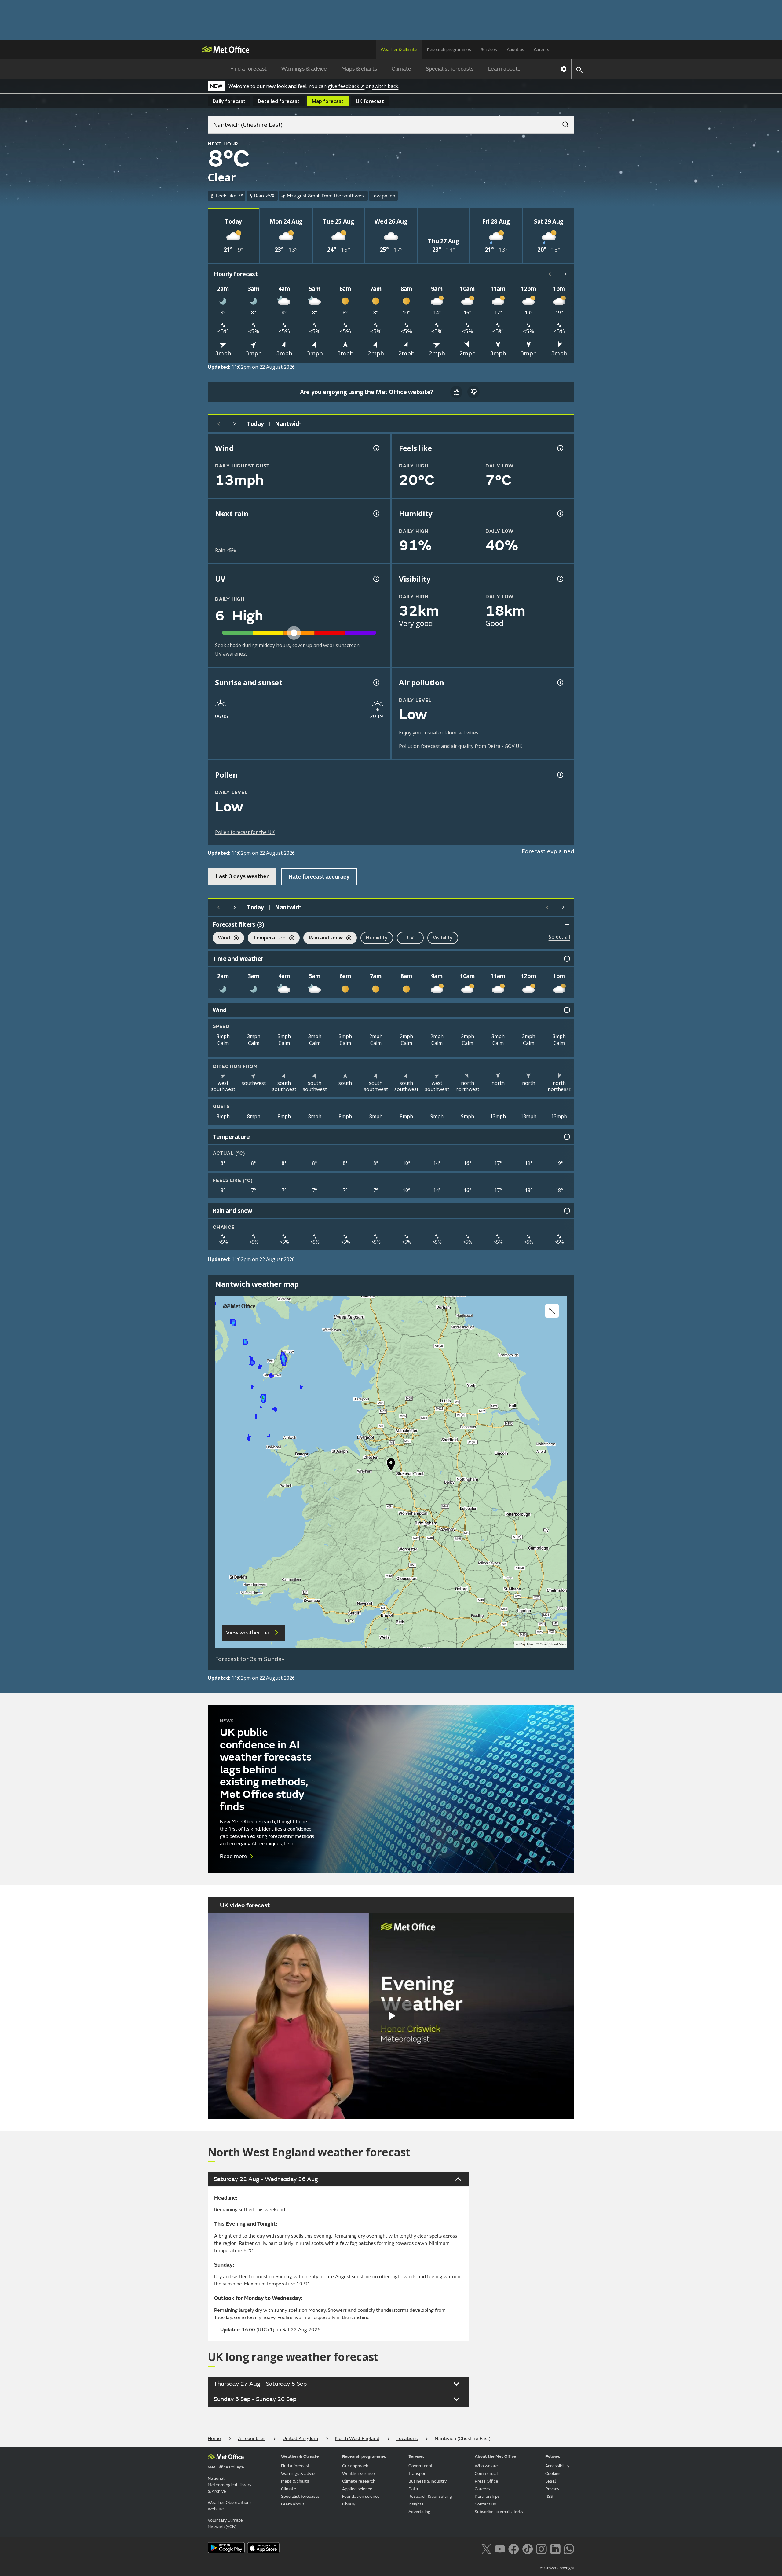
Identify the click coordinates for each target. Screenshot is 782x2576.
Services (489, 50)
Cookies (553, 2474)
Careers (542, 50)
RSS (549, 2496)
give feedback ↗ (346, 86)
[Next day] (235, 424)
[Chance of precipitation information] (376, 514)
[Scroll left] (550, 274)
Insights (416, 2504)
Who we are (486, 2466)
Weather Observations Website (230, 2506)
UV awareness (231, 654)
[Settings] (564, 69)
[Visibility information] (560, 579)
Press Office (486, 2481)
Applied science (357, 2489)
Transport (418, 2474)
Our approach (355, 2466)
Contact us (485, 2504)
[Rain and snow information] (566, 1211)
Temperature (267, 938)
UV (410, 938)
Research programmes (449, 50)
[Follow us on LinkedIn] (555, 2548)
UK (370, 101)
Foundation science (361, 2496)
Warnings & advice (304, 69)
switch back (385, 86)
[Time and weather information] (566, 959)
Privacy (552, 2489)
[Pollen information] (560, 775)
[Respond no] (473, 392)
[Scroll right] (566, 274)
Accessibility (557, 2466)
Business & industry (428, 2481)
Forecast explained (548, 851)
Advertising (419, 2512)
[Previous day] (219, 424)
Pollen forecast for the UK (245, 832)
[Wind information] (566, 1010)
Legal (551, 2481)
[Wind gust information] (376, 448)
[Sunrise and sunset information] (376, 682)
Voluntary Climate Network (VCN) (225, 2523)
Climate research (359, 2481)
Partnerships (487, 2496)
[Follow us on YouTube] (500, 2548)
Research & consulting (430, 2496)
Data (413, 2489)
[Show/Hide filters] (567, 924)
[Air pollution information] (560, 682)
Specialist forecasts (450, 69)
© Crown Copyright (557, 2568)
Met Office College (226, 2467)
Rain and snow (323, 938)
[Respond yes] (456, 392)
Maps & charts (359, 69)
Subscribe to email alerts (499, 2512)
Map (328, 101)
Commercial (486, 2474)
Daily (229, 101)
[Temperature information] (566, 1137)
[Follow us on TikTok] (527, 2548)
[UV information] (376, 579)
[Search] (562, 123)
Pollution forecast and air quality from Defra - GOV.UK (461, 746)
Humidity (377, 938)
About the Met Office (495, 2456)
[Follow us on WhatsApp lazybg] (569, 2548)
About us (515, 50)
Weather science (358, 2474)
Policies (553, 2456)
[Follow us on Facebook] (514, 2548)
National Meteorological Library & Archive (230, 2485)
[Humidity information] (560, 514)
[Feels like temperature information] (560, 448)
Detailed (279, 101)
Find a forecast (248, 69)
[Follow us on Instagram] (541, 2548)
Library (349, 2504)
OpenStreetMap (553, 1644)
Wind (221, 938)
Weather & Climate (300, 2456)
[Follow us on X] (486, 2548)
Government (421, 2466)
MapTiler (526, 1644)
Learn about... (505, 69)
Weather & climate (399, 50)
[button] (391, 1466)
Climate (401, 69)
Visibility (443, 938)
